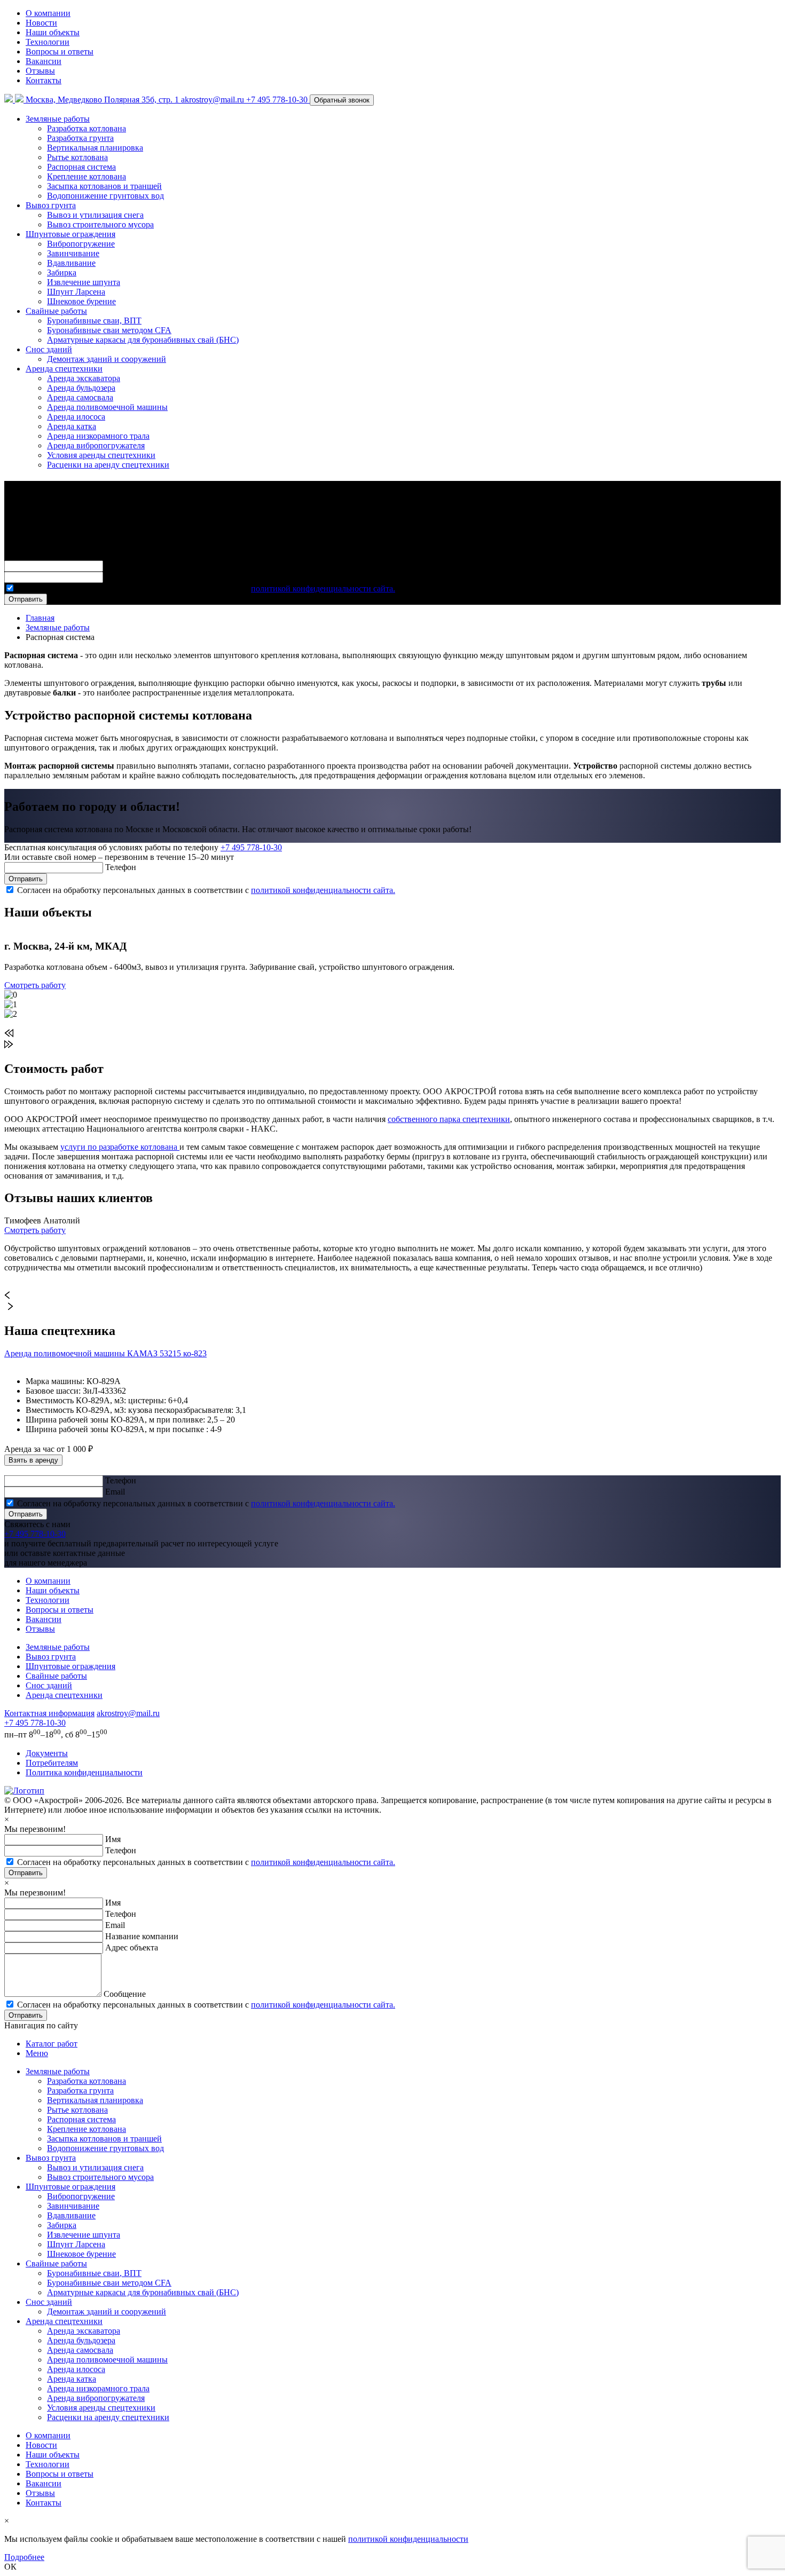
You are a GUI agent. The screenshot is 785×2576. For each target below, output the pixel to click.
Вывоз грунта (51, 205)
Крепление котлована (87, 176)
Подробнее (24, 2557)
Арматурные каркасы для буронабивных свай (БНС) (143, 340)
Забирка (62, 272)
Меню (37, 2053)
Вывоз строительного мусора (100, 224)
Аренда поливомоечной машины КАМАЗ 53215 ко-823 (105, 1353)
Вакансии (44, 61)
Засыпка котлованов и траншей (104, 186)
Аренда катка (72, 426)
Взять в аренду (33, 1460)
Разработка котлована (87, 128)
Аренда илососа (76, 417)
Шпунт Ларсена (76, 292)
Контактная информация (49, 1713)
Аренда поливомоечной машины (107, 407)
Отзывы (40, 71)
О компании (48, 13)
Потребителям (52, 1763)
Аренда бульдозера (81, 388)
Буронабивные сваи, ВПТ (94, 321)
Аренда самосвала (80, 397)
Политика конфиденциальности (84, 1772)
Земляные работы (58, 119)
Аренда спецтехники (64, 369)
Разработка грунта (80, 138)
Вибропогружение (81, 244)
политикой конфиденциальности (408, 2539)
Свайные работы (56, 311)
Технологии (48, 42)
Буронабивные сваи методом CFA (109, 330)
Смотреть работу (35, 985)
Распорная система (81, 167)
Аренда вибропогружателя (96, 445)
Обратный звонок (342, 100)
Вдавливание (71, 263)
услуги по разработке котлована (120, 1147)
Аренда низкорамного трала (98, 436)
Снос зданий (49, 349)
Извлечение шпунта (84, 282)
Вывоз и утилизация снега (95, 215)
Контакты (44, 80)
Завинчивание (73, 253)
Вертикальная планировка (95, 148)
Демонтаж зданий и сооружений (107, 359)
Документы (47, 1753)
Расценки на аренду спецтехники (108, 465)
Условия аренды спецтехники (101, 455)
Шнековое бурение (81, 301)
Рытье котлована (77, 157)
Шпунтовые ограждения (70, 234)
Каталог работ (52, 2044)
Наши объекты (53, 32)
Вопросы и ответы (60, 52)
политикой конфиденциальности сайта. (323, 588)
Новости (41, 23)
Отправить (26, 599)
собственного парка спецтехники (449, 1119)
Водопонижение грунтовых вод (105, 196)
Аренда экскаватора (84, 378)
